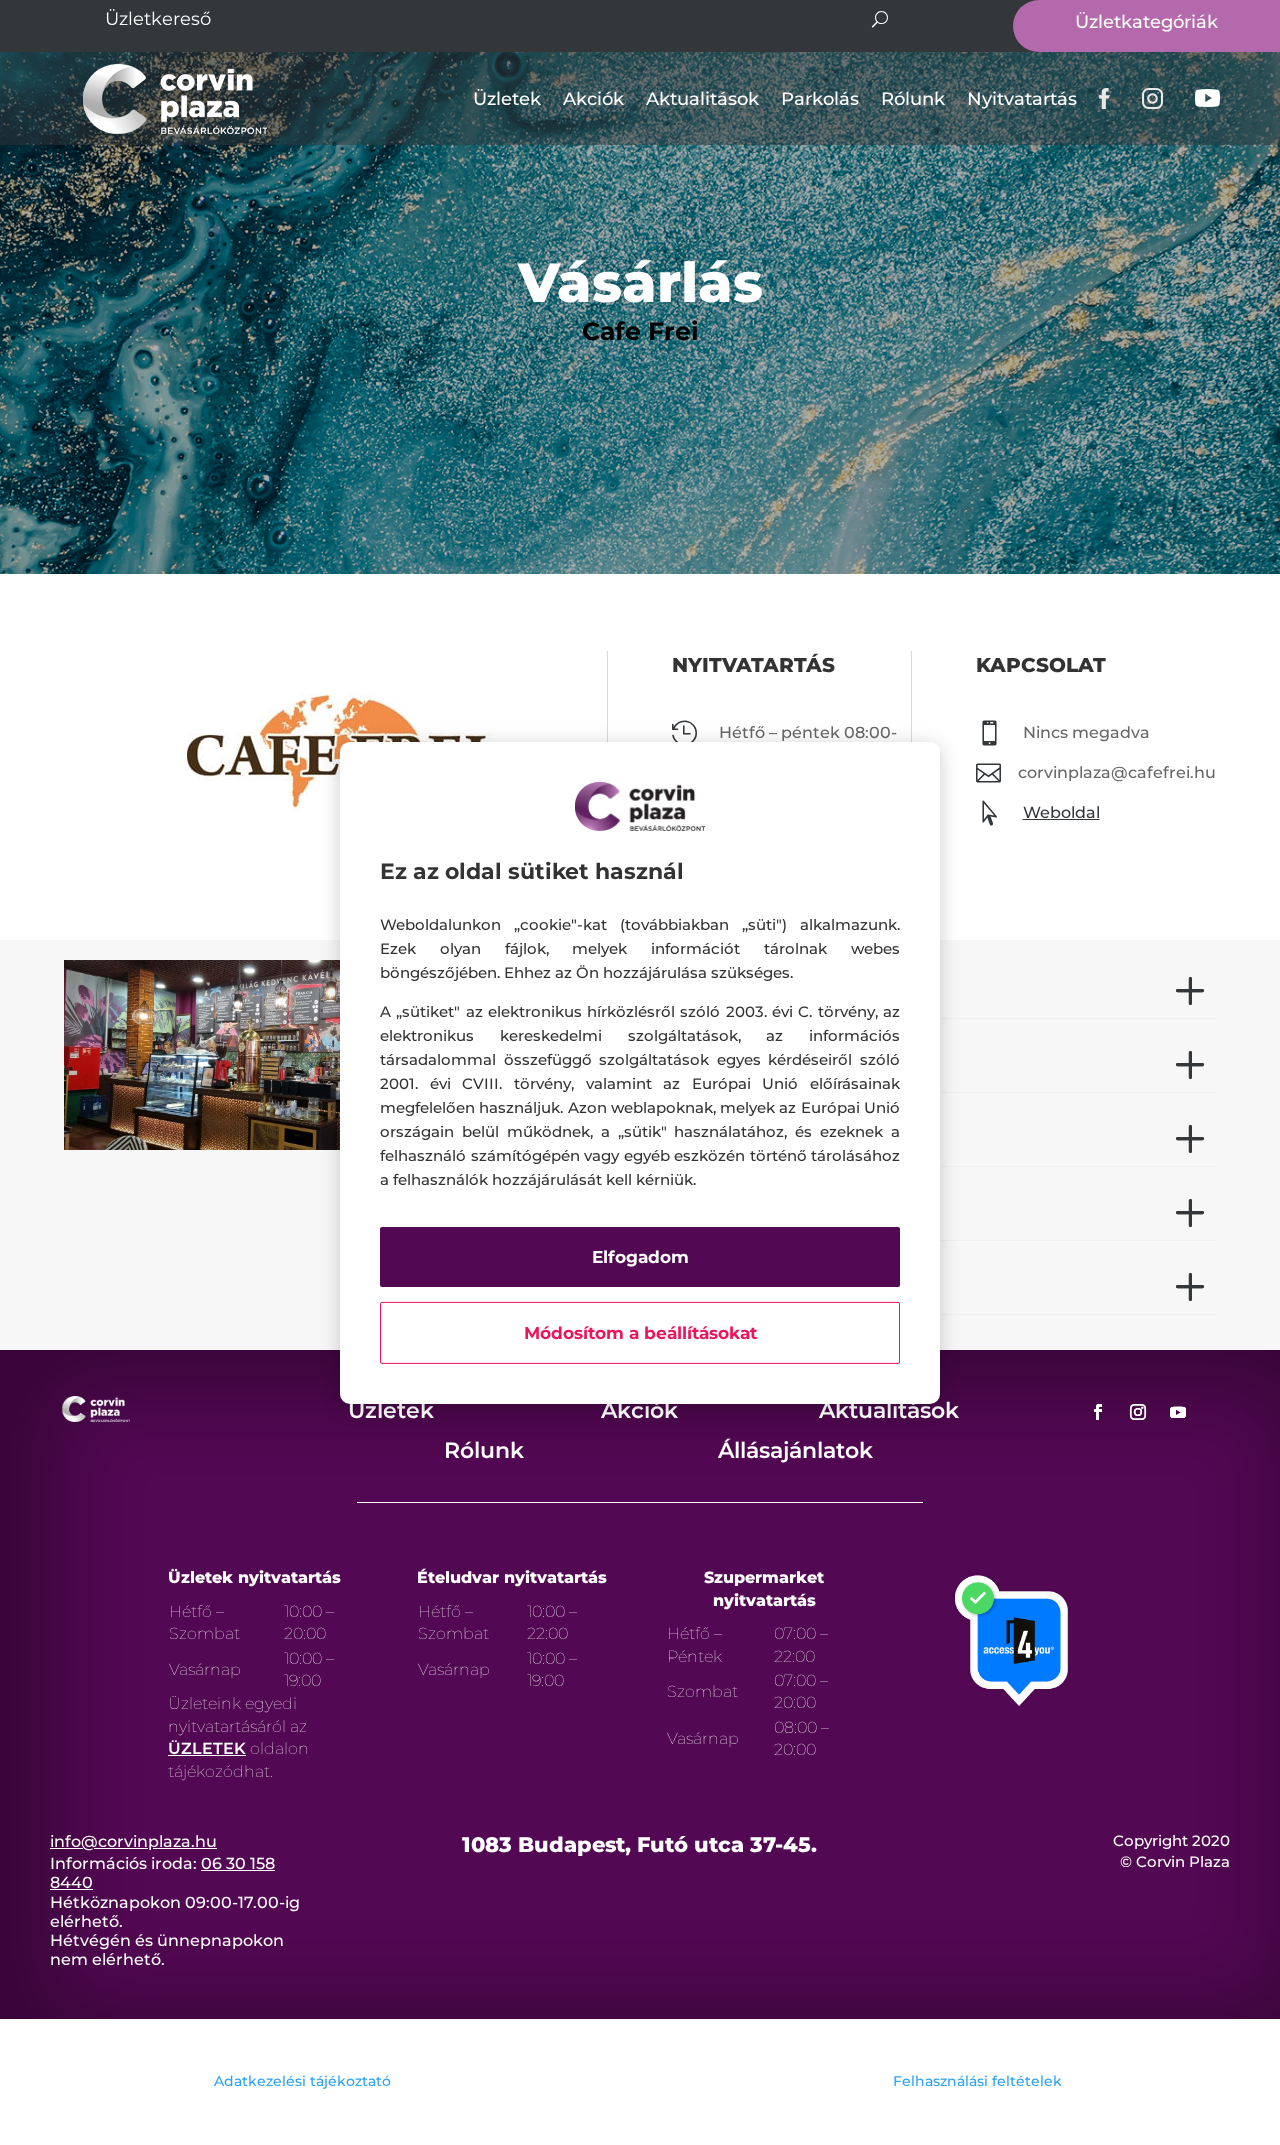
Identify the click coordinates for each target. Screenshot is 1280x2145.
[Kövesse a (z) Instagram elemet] (1138, 1412)
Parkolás (820, 99)
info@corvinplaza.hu (133, 1841)
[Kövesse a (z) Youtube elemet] (1178, 1412)
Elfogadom (640, 1257)
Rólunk (913, 99)
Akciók (593, 99)
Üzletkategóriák (1146, 22)
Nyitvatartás (1022, 99)
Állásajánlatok (795, 1450)
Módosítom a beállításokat (640, 1333)
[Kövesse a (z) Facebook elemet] (1098, 1412)
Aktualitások (702, 99)
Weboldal (1061, 812)
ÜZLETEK (207, 1748)
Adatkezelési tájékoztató (302, 2081)
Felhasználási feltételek (977, 2081)
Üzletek (507, 99)
